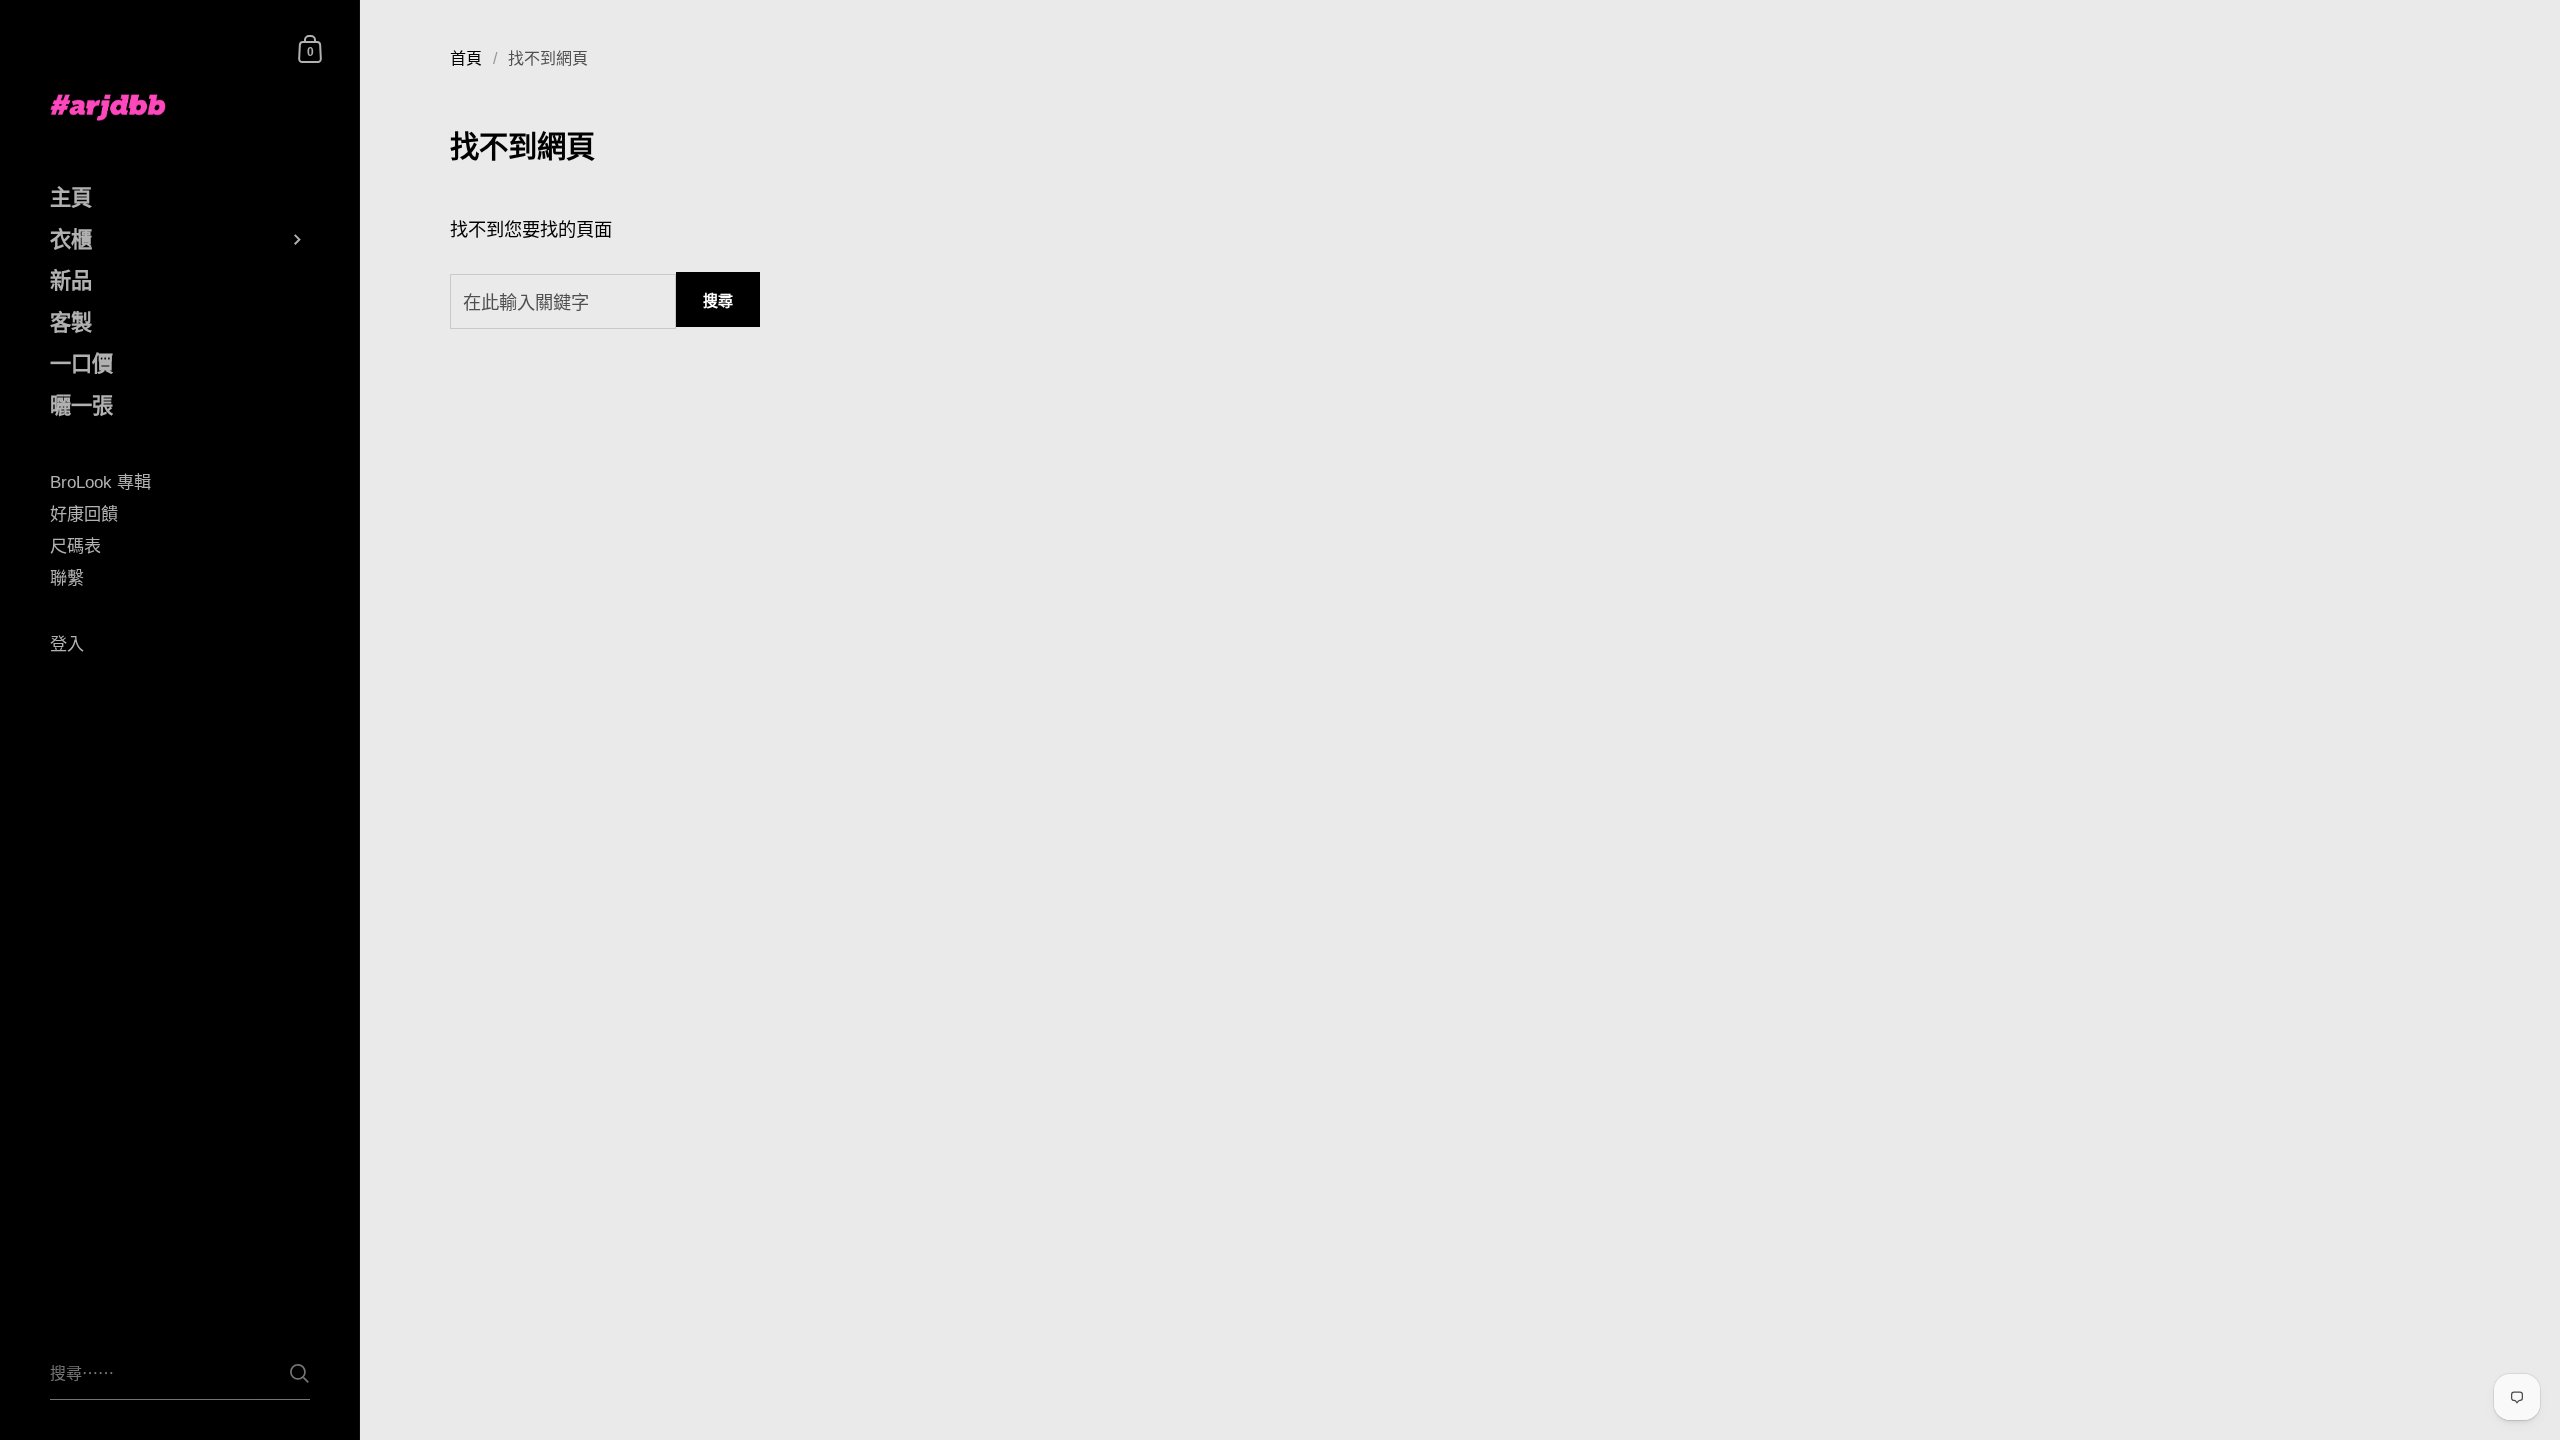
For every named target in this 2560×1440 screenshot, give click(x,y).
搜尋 (718, 300)
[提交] (299, 1373)
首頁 (466, 58)
